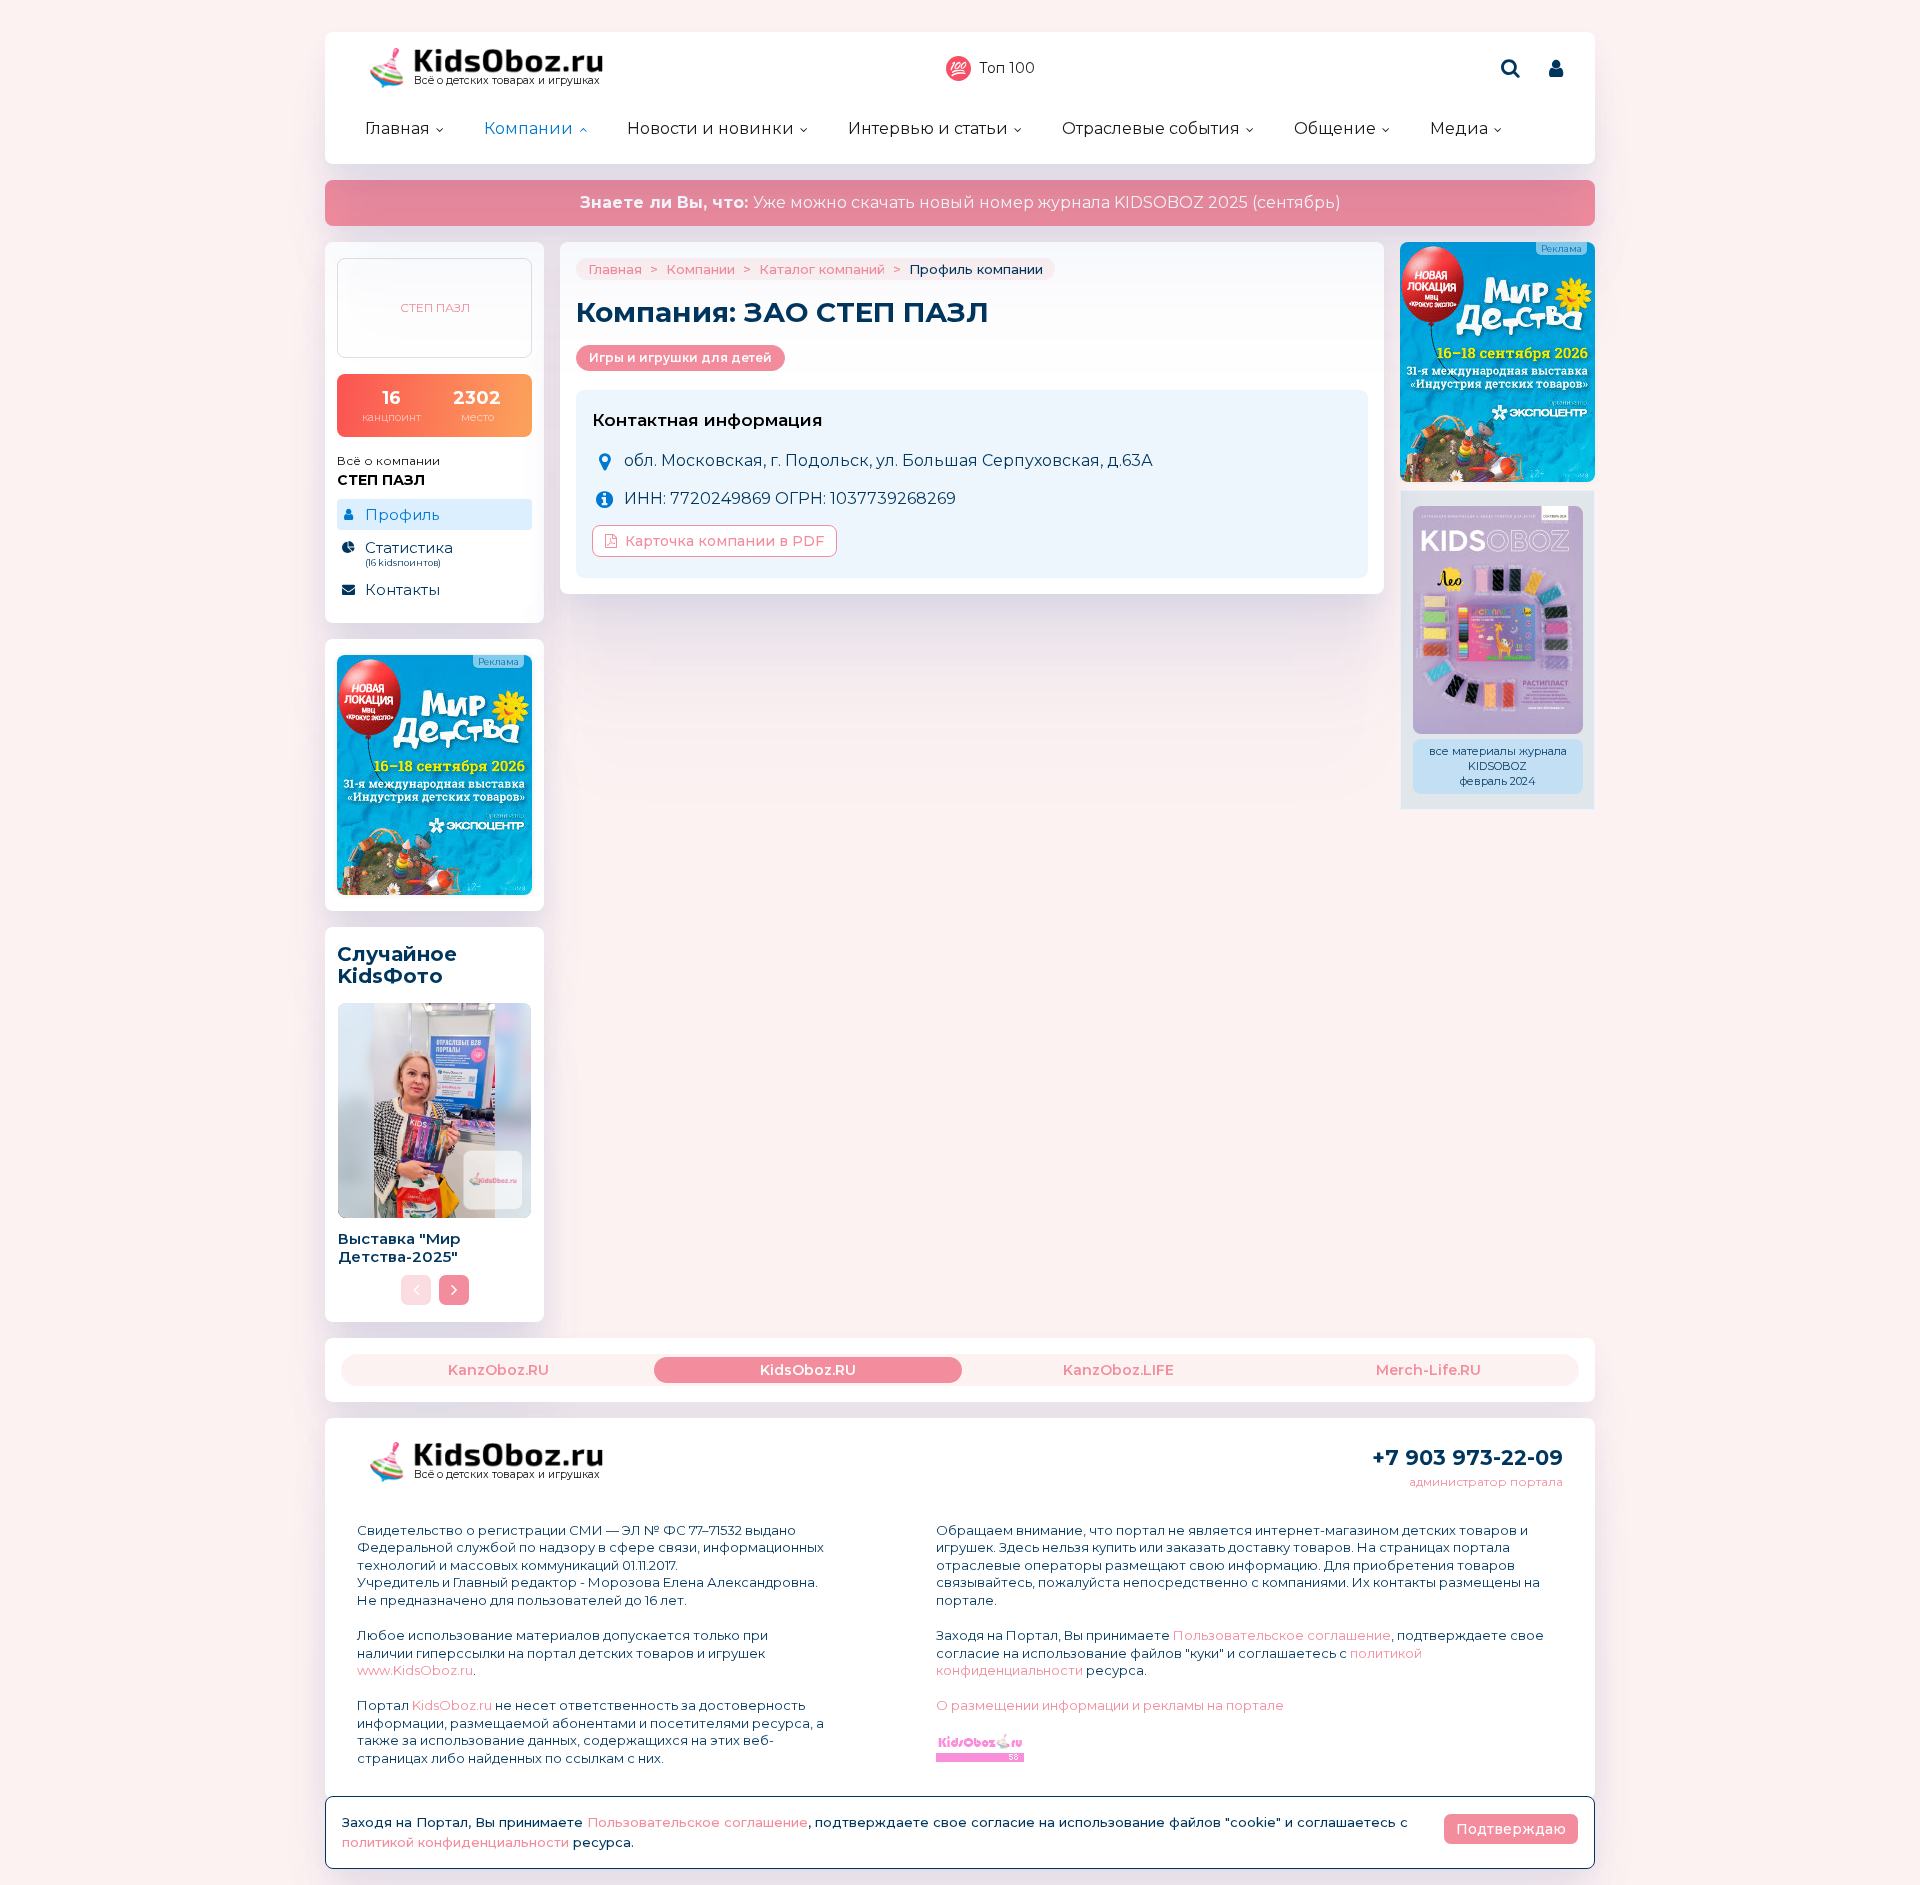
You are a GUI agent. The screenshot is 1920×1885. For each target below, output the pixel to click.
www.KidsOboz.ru (415, 1670)
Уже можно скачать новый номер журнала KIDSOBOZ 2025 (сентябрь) (960, 202)
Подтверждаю (1511, 1829)
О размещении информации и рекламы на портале (1110, 1705)
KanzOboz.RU (498, 1370)
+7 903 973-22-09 (1467, 1457)
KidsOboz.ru (452, 1705)
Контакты (402, 589)
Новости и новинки (710, 128)
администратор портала (1486, 1481)
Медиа (1459, 128)
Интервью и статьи (928, 128)
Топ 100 (1007, 68)
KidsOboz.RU (808, 1370)
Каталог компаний (822, 269)
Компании (528, 128)
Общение (1335, 128)
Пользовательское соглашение (1282, 1635)
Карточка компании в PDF (724, 541)
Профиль (402, 514)
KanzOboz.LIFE (1118, 1370)
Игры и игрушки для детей (680, 357)
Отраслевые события (1151, 128)
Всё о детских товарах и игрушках (507, 80)
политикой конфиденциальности (455, 1842)
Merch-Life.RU (1428, 1370)
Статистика (409, 553)
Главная (397, 128)
